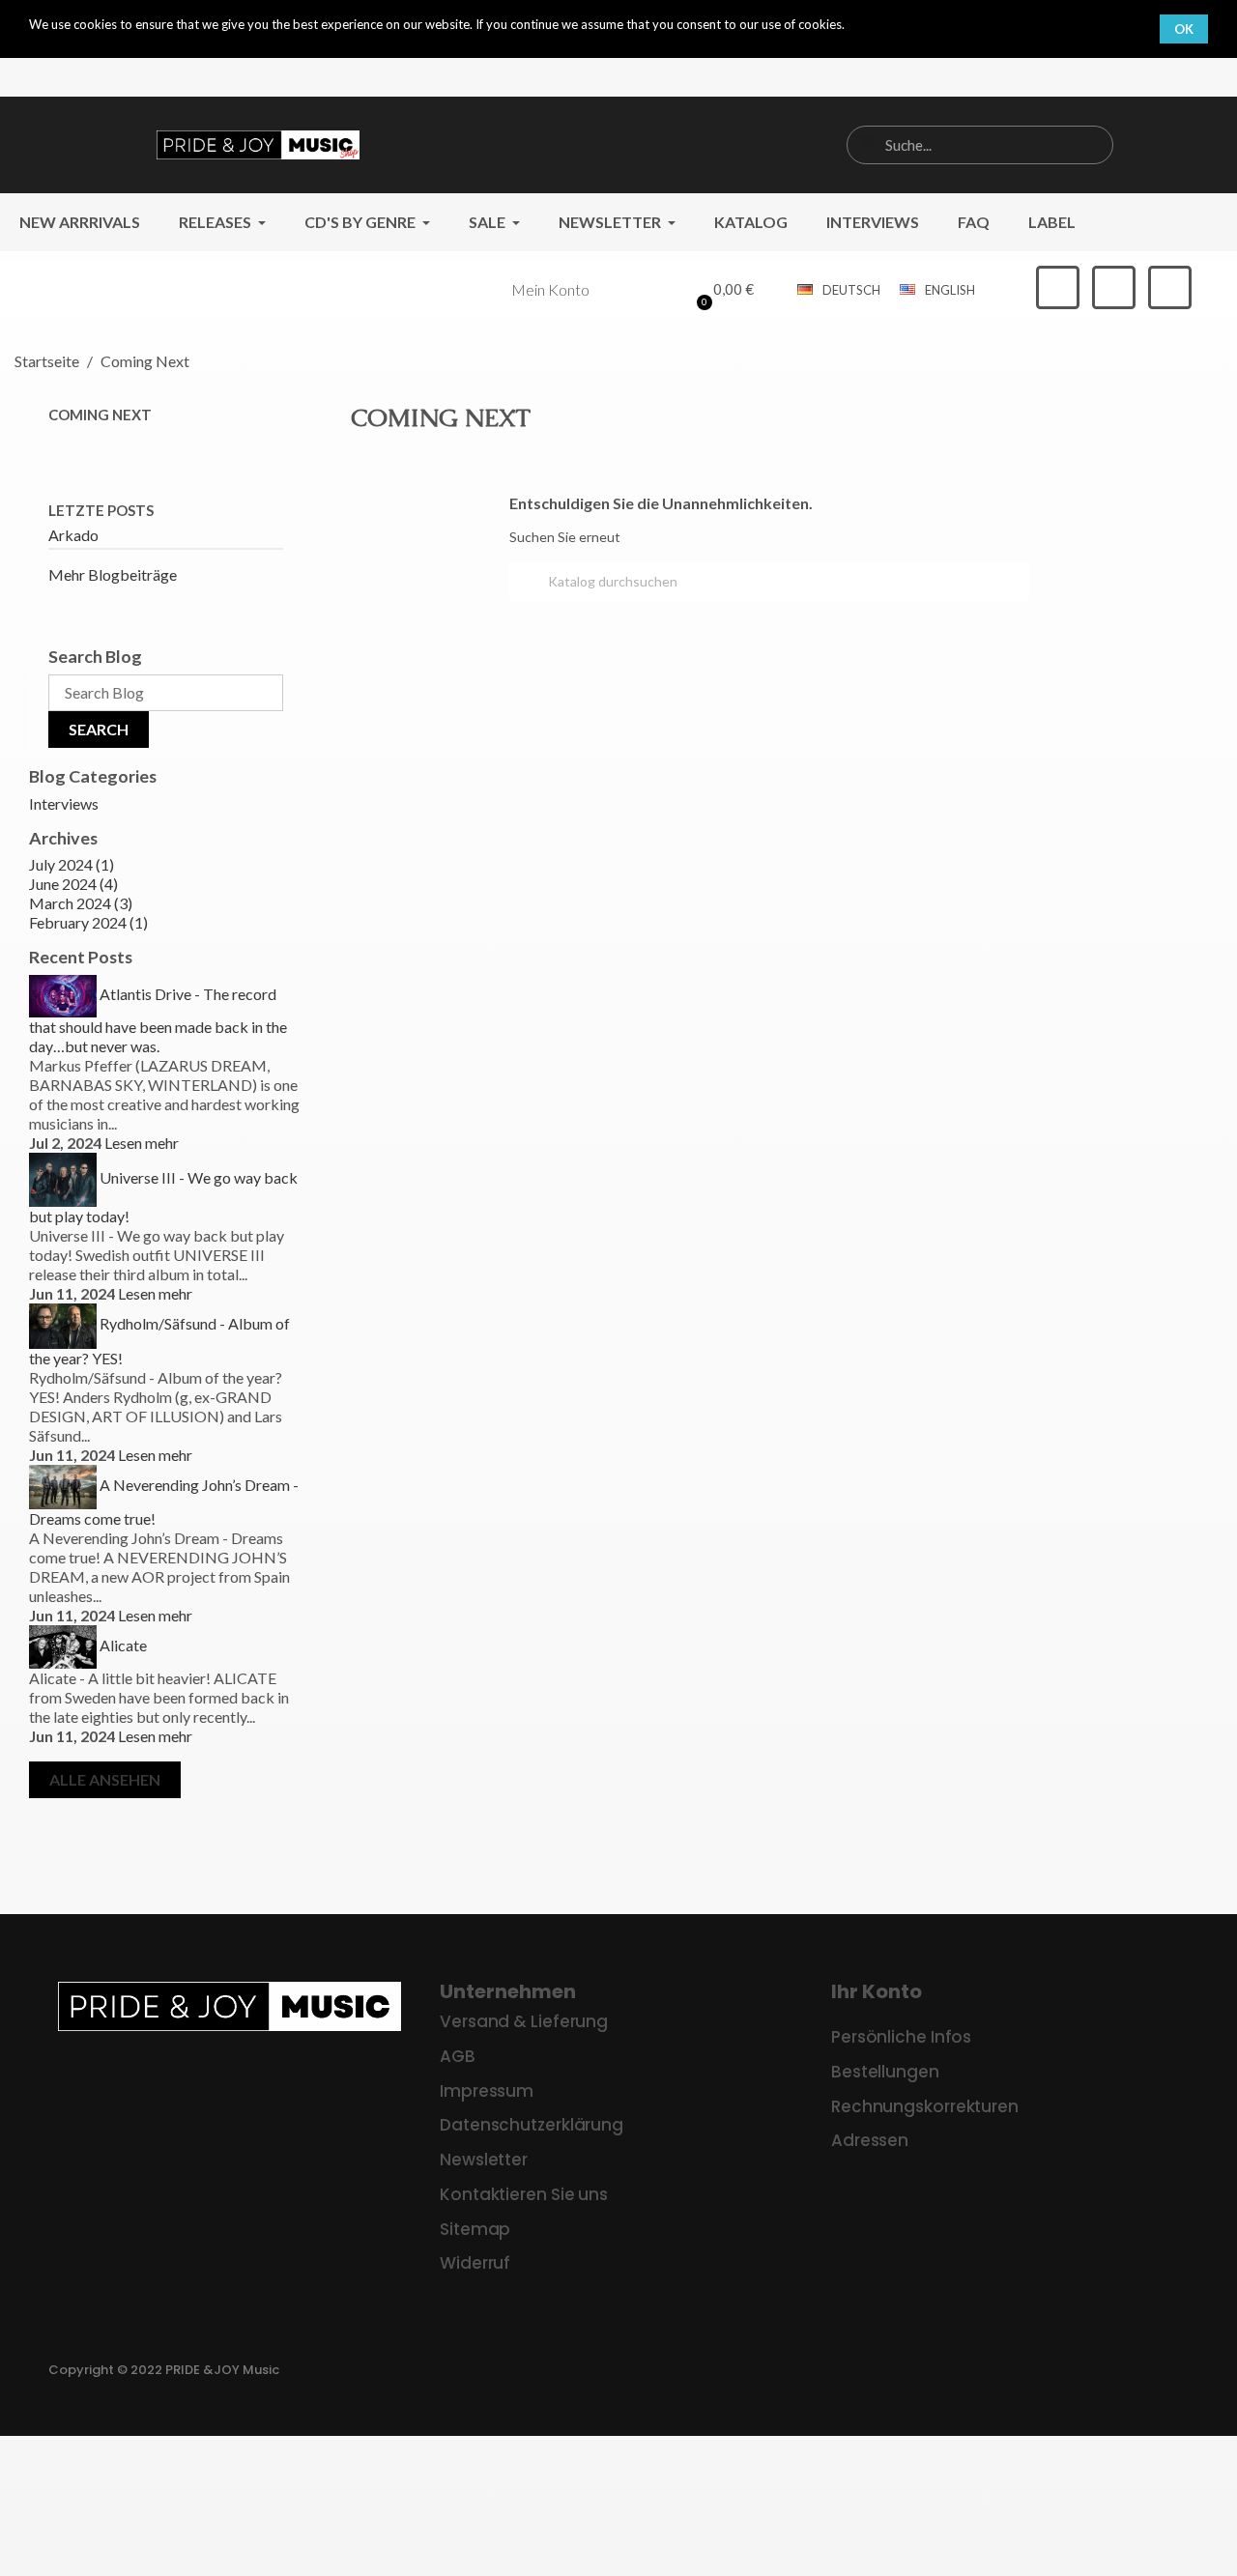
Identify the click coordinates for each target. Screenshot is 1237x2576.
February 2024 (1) (88, 922)
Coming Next (100, 415)
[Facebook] (1058, 287)
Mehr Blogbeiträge (113, 574)
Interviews (64, 803)
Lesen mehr (142, 1143)
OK (1184, 29)
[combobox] (979, 145)
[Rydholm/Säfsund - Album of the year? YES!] (63, 1323)
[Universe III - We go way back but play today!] (63, 1177)
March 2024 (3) (81, 903)
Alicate (123, 1645)
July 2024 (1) (72, 864)
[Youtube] (1170, 287)
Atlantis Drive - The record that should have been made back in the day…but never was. (158, 1020)
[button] (722, 290)
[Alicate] (63, 1645)
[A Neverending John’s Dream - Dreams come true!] (63, 1485)
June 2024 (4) (73, 884)
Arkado (73, 535)
